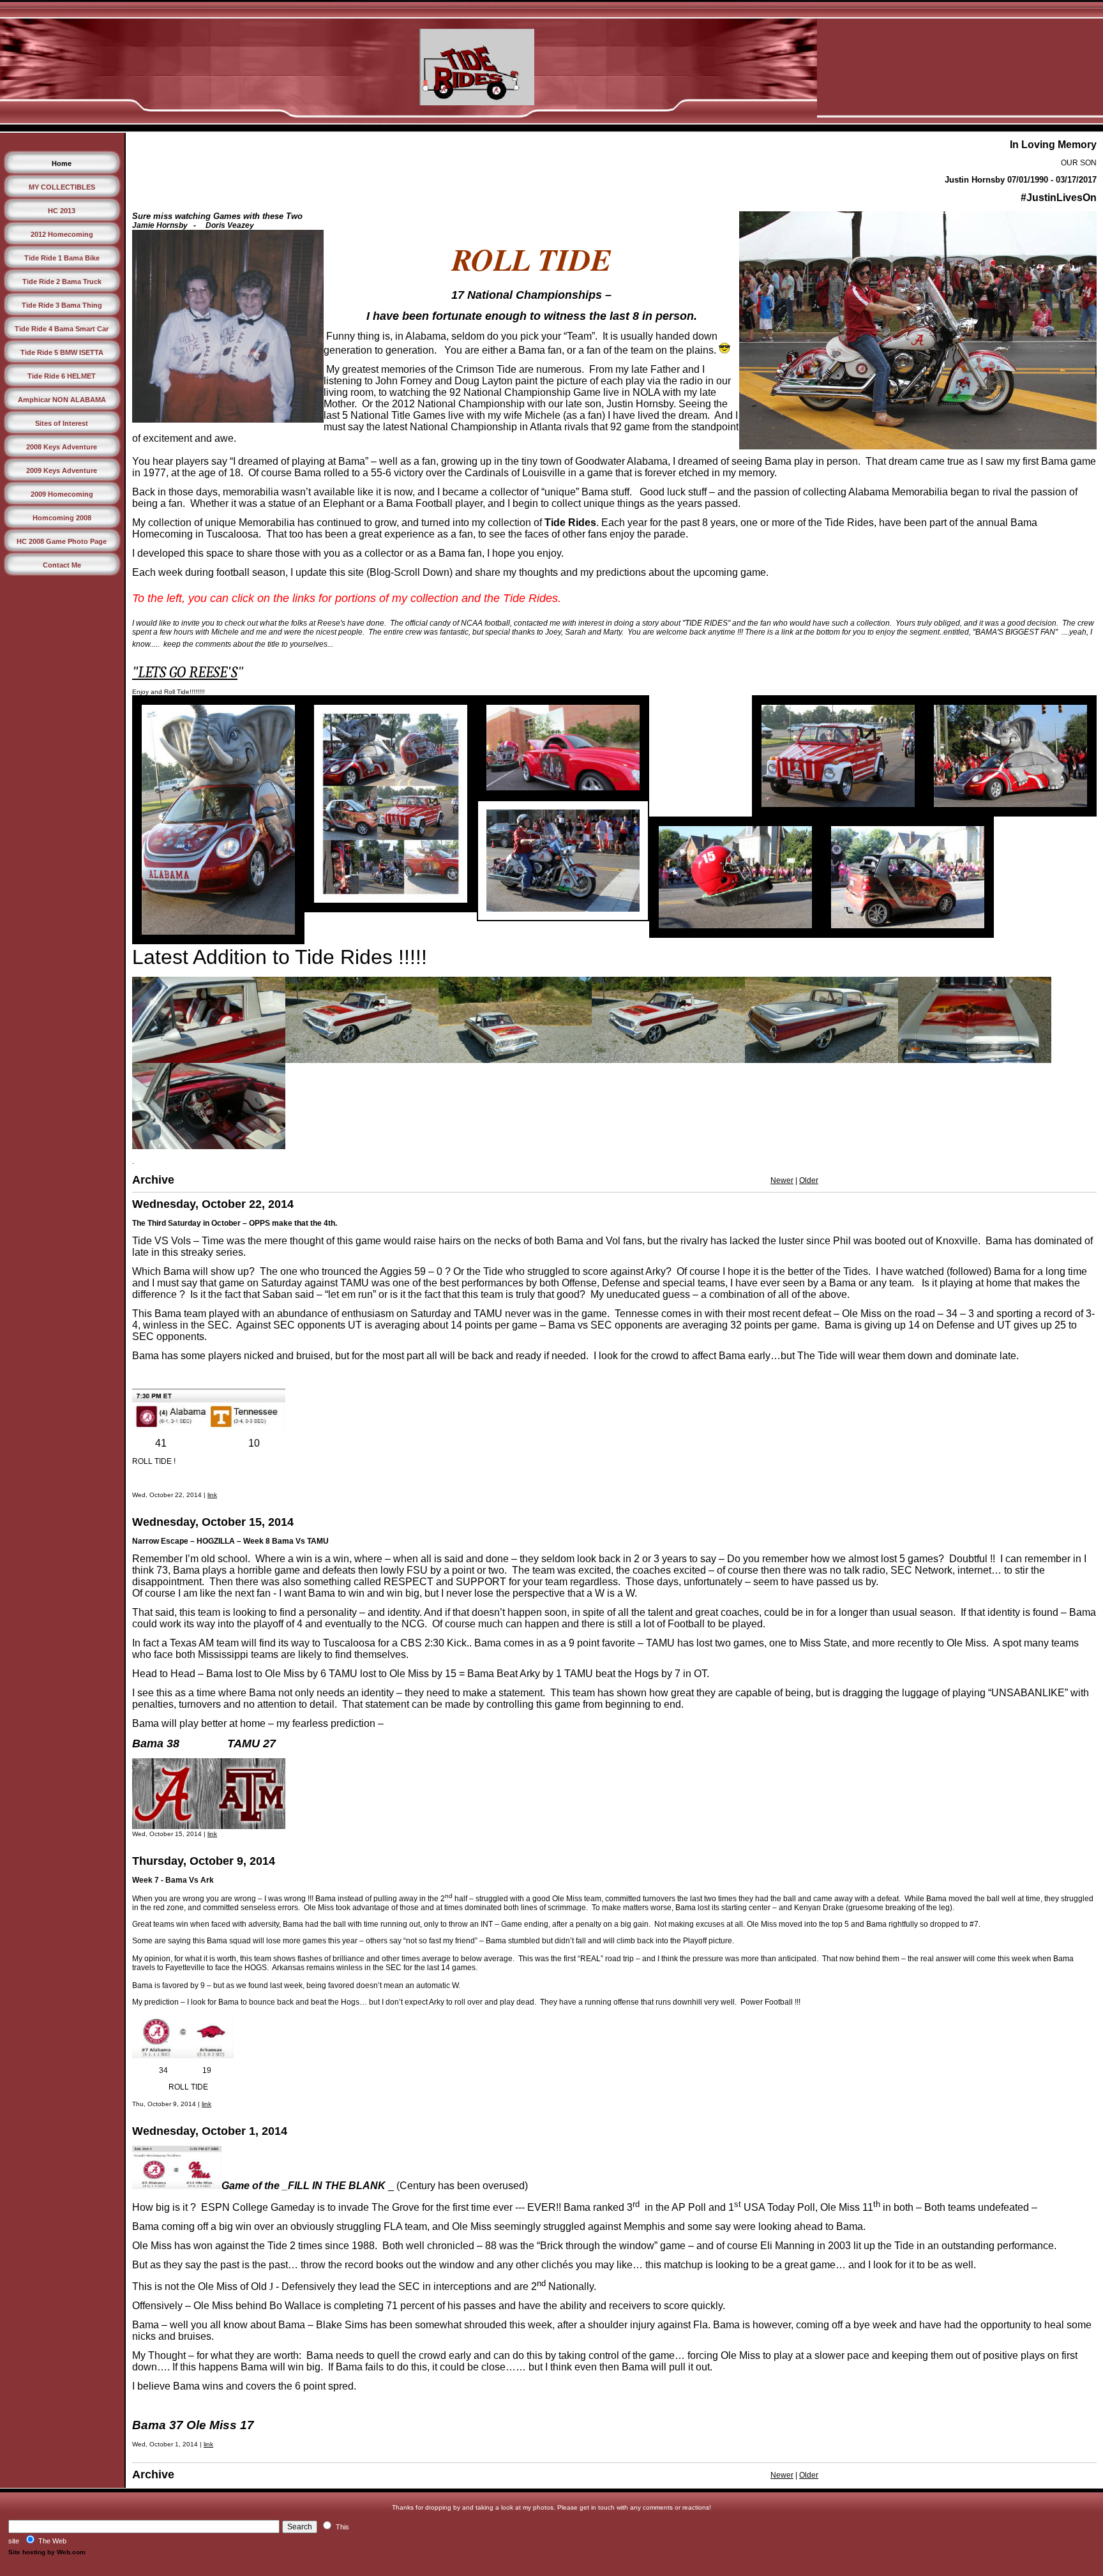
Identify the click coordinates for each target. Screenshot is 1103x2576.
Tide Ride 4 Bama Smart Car (62, 329)
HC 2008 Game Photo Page (62, 541)
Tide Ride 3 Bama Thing (62, 305)
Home (62, 163)
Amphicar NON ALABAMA (62, 400)
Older (809, 1180)
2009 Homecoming (62, 494)
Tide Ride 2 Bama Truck (62, 282)
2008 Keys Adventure (62, 447)
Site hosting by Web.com (47, 2552)
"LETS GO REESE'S (185, 672)
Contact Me (62, 565)
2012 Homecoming (62, 234)
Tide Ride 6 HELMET (62, 376)
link (212, 1495)
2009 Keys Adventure (62, 471)
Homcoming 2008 (62, 518)
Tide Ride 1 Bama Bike (62, 258)
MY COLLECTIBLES (62, 187)
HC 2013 (62, 211)
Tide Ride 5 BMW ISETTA (62, 352)
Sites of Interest (62, 423)
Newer (782, 1180)
